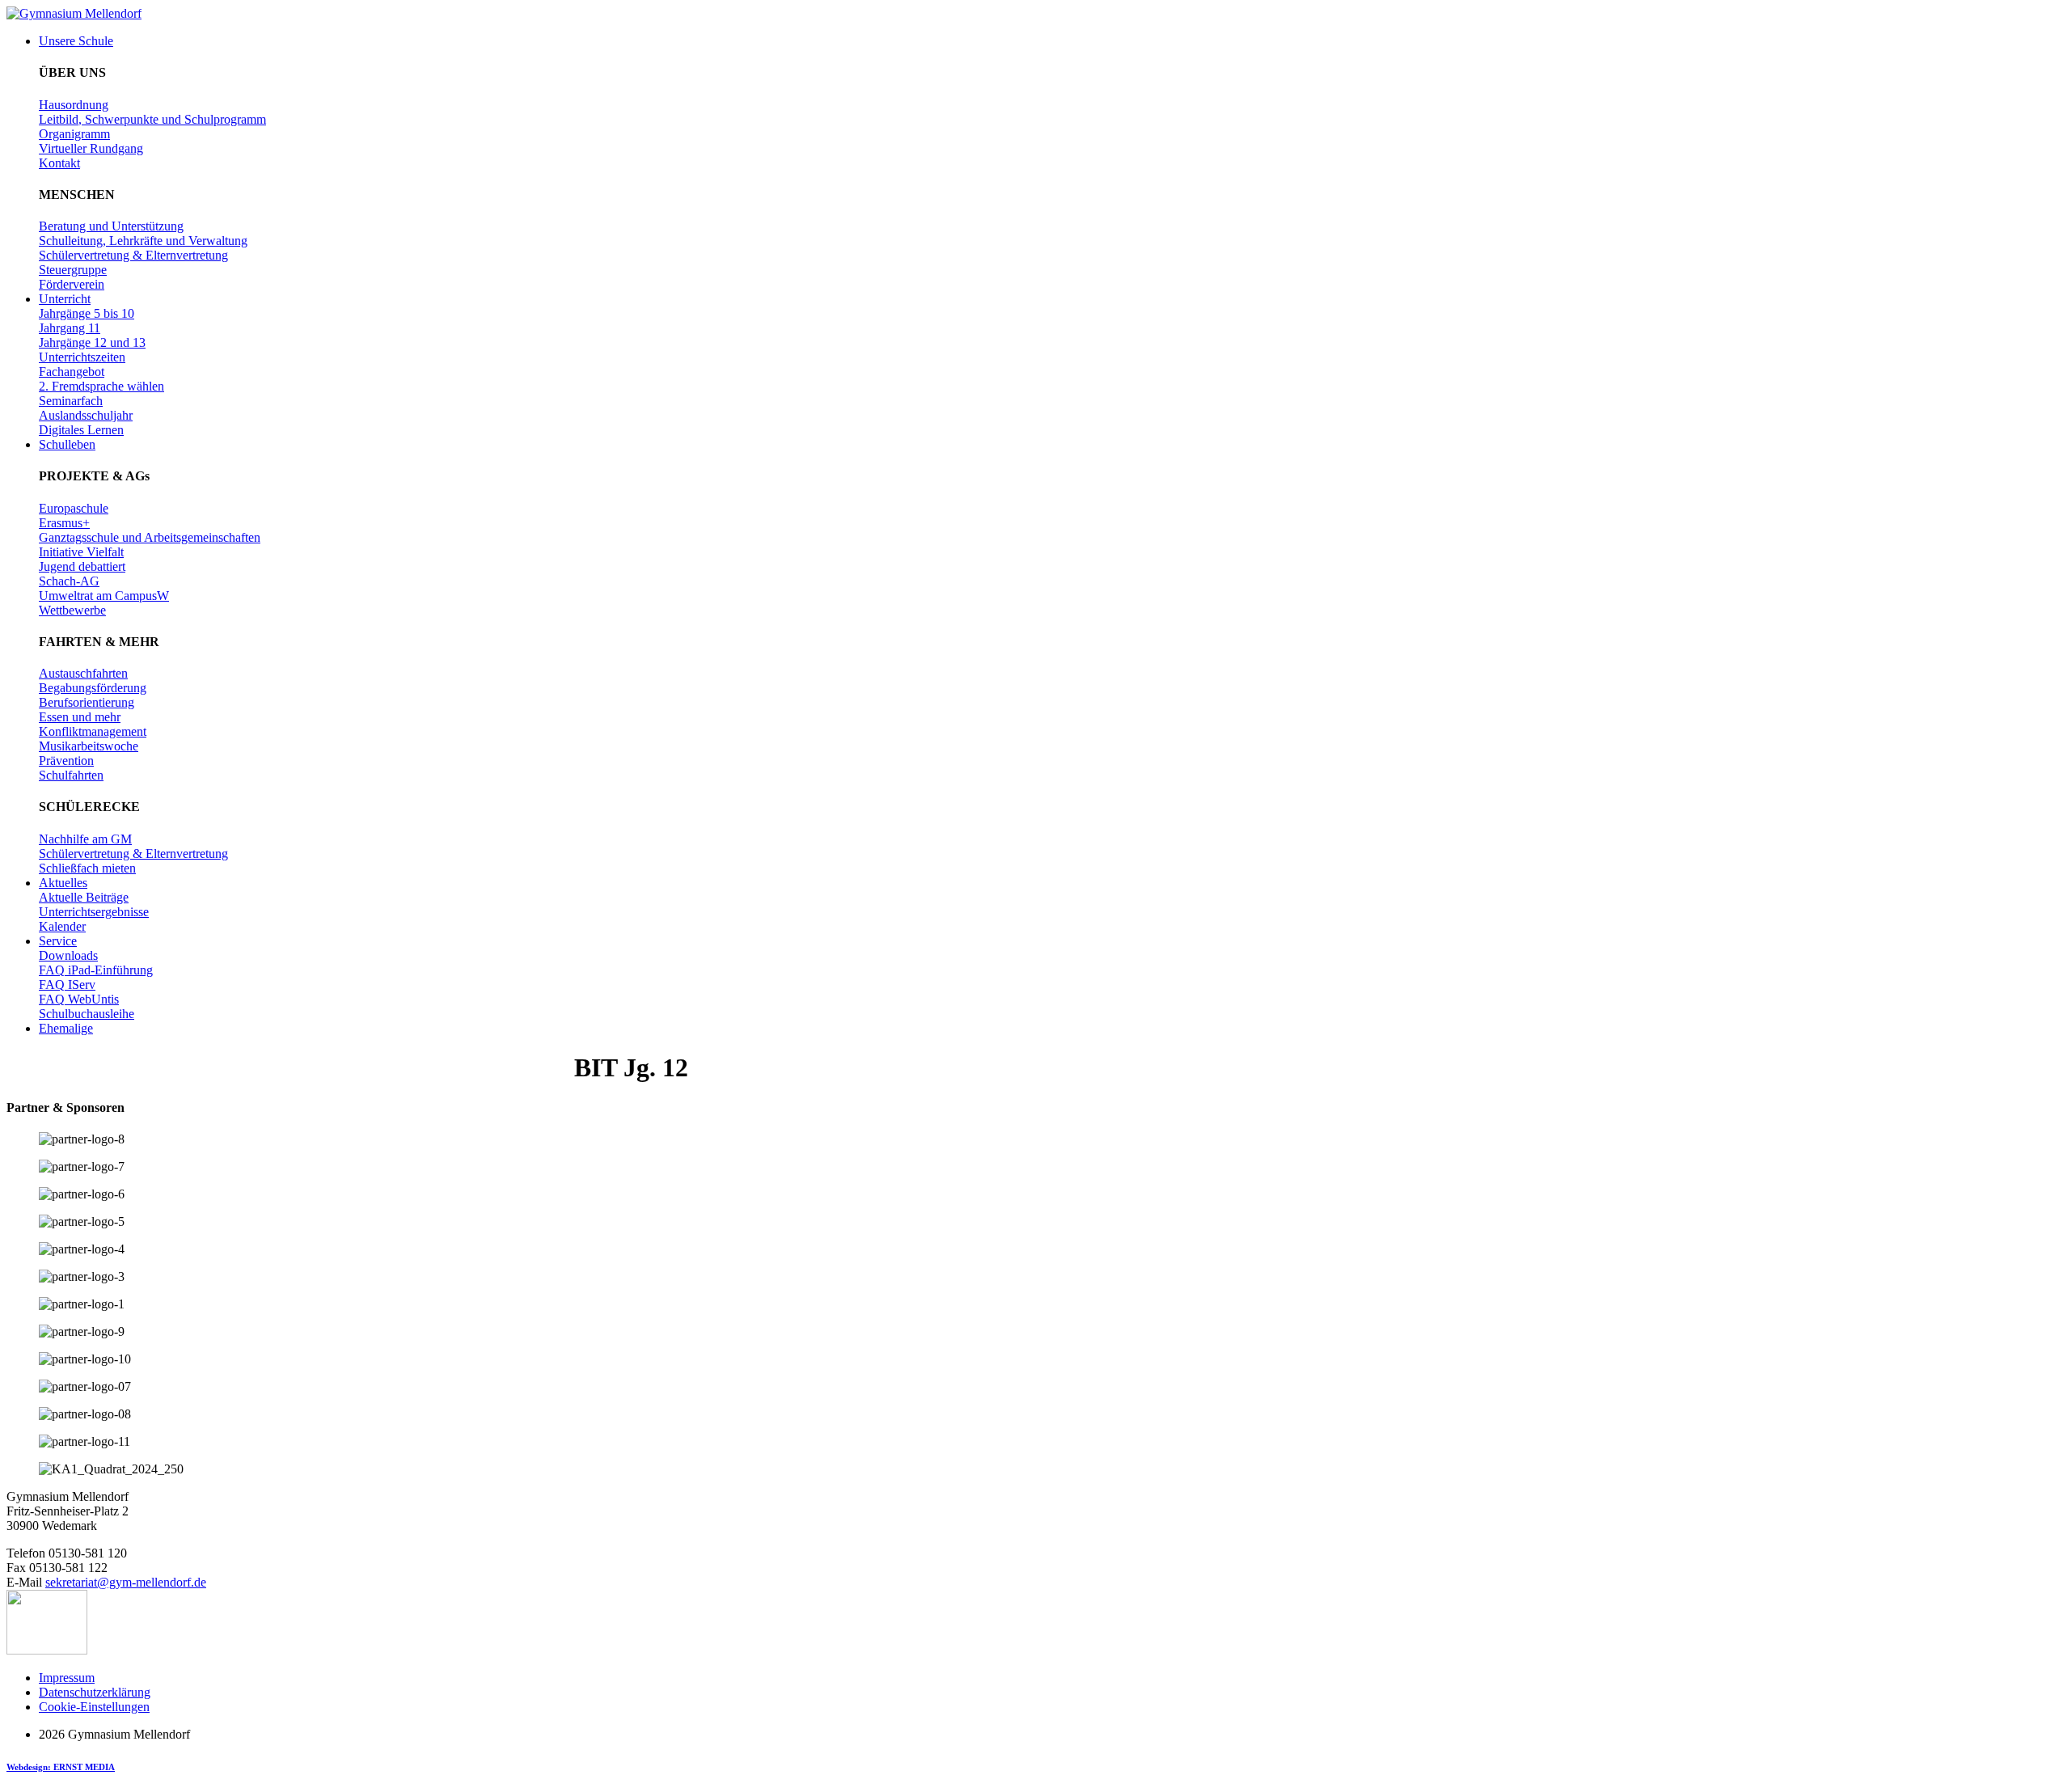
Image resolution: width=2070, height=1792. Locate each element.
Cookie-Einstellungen (94, 1707)
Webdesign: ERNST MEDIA (61, 1767)
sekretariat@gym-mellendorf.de (126, 1582)
